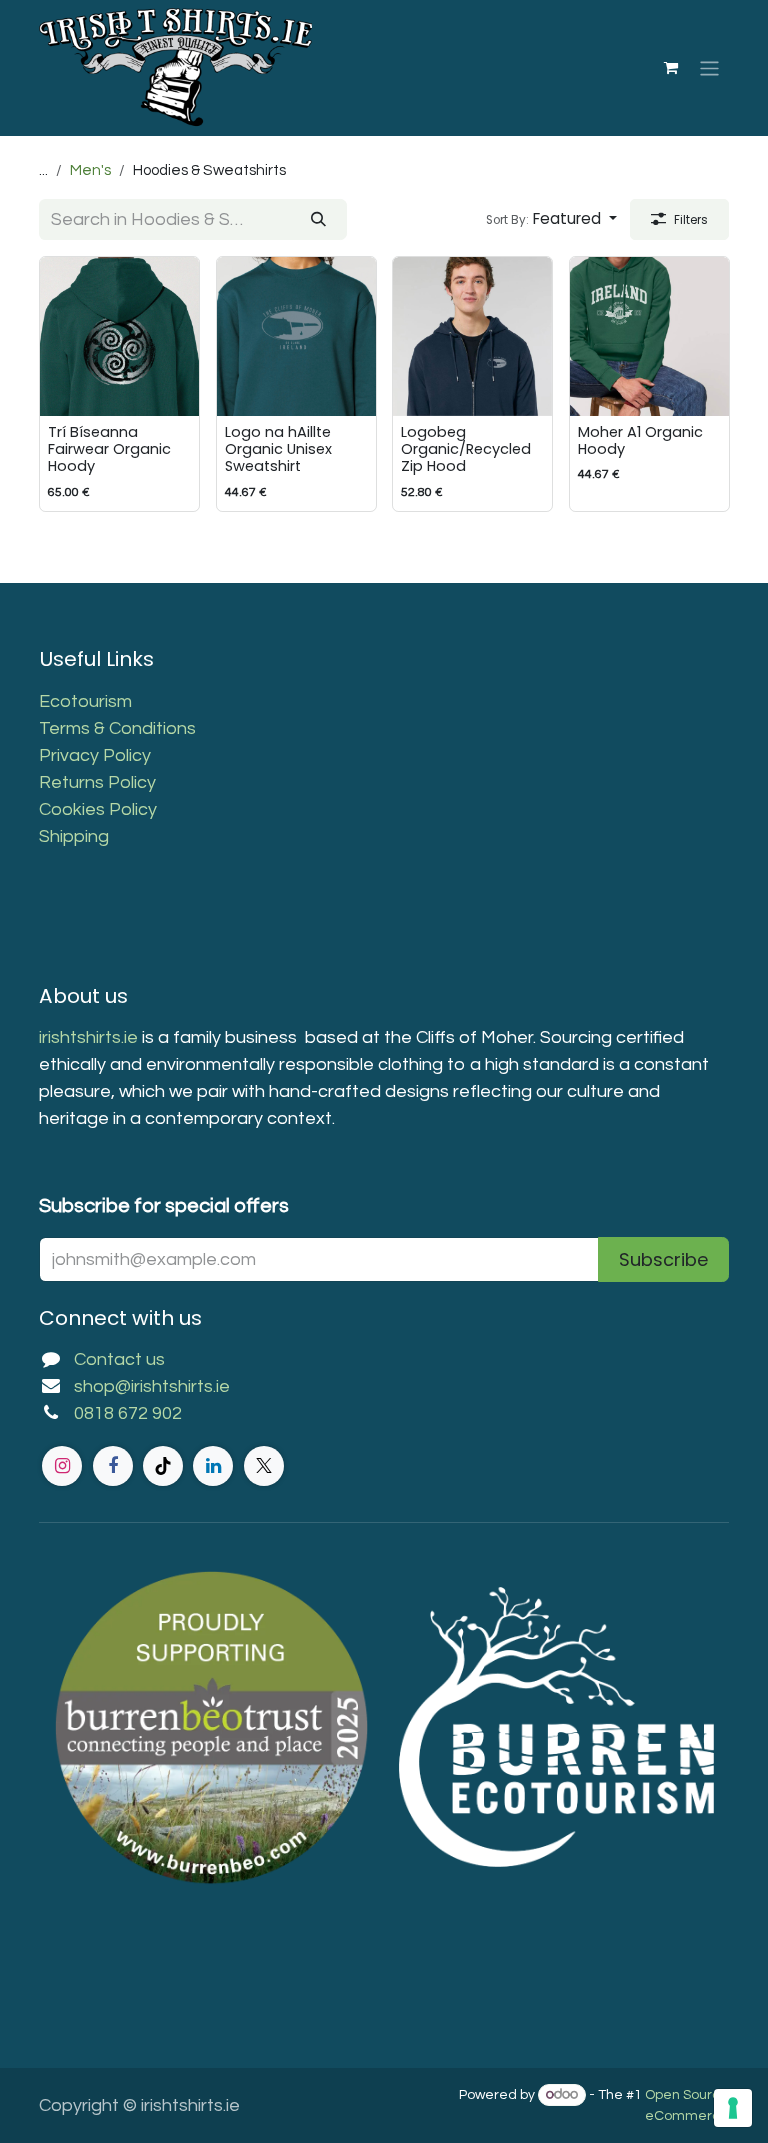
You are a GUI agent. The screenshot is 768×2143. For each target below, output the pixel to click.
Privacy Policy (95, 755)
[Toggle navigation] (709, 67)
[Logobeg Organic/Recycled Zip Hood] (472, 336)
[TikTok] (163, 1466)
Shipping (74, 836)
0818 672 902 (128, 1413)
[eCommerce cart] (671, 68)
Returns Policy (97, 782)
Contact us (119, 1359)
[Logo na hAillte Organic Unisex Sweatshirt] (296, 336)
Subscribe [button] (663, 1259)
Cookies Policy (98, 809)
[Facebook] (113, 1466)
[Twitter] (264, 1466)
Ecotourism (87, 701)
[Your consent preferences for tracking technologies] (733, 2108)
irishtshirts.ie (88, 1037)
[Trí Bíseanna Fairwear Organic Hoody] (119, 336)
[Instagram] (62, 1466)
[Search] (318, 219)
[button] (551, 219)
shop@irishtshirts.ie (152, 1386)
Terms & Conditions (117, 728)
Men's (90, 170)
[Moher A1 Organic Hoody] (649, 336)
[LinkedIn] (213, 1466)
